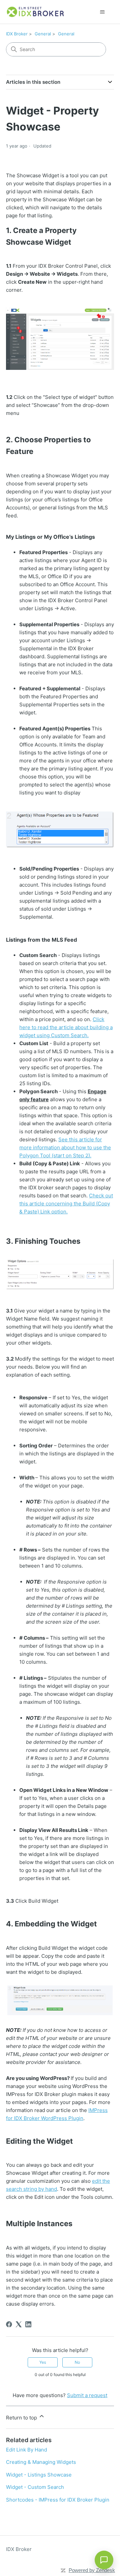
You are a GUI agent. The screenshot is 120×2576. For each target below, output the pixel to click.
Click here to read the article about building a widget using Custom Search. (66, 1027)
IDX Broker (17, 34)
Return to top (22, 2418)
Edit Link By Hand (26, 2450)
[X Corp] (19, 2324)
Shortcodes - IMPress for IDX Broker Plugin (58, 2500)
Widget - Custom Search (35, 2487)
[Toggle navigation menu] (102, 12)
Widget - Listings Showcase (39, 2475)
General (43, 34)
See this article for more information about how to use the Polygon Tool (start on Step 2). (65, 1147)
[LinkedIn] (28, 2324)
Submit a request (87, 2395)
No (77, 2362)
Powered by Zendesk (92, 2570)
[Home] (36, 12)
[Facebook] (9, 2324)
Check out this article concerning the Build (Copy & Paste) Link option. (66, 1204)
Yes (43, 2362)
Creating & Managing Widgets (41, 2462)
